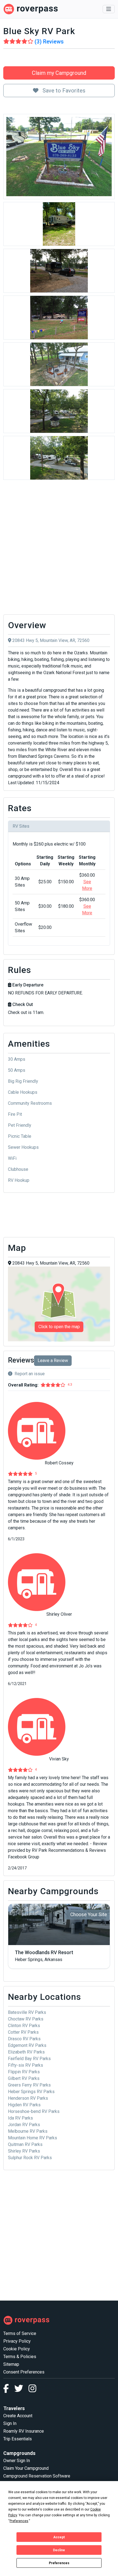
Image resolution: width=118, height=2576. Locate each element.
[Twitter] (21, 2390)
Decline (59, 2550)
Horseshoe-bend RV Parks (34, 2111)
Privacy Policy (17, 2341)
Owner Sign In (17, 2461)
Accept (59, 2537)
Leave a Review (53, 1361)
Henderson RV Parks (28, 2098)
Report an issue (30, 1374)
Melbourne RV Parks (28, 2131)
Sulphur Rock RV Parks (30, 2158)
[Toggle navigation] (109, 9)
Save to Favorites (63, 91)
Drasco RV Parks (24, 2039)
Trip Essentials (18, 2439)
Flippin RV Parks (24, 2072)
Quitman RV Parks (25, 2144)
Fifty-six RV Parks (26, 2065)
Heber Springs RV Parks (31, 2092)
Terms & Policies (20, 2357)
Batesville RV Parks (27, 2012)
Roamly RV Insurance (24, 2431)
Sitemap (11, 2364)
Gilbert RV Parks (24, 2078)
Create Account (18, 2416)
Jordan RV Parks (24, 2125)
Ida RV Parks (20, 2118)
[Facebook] (9, 2390)
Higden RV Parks (24, 2105)
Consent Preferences (24, 2372)
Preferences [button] (19, 2521)
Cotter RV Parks (23, 2032)
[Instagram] (32, 2390)
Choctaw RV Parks (26, 2019)
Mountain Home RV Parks (33, 2138)
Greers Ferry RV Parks (29, 2085)
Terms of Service (20, 2333)
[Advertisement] (59, 549)
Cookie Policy (17, 2349)
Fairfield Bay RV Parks (29, 2059)
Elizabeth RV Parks (26, 2052)
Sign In (10, 2423)
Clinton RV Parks (24, 2026)
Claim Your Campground (26, 2468)
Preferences (59, 2563)
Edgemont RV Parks (27, 2045)
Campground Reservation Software (37, 2476)
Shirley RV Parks (24, 2151)
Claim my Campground (59, 73)
